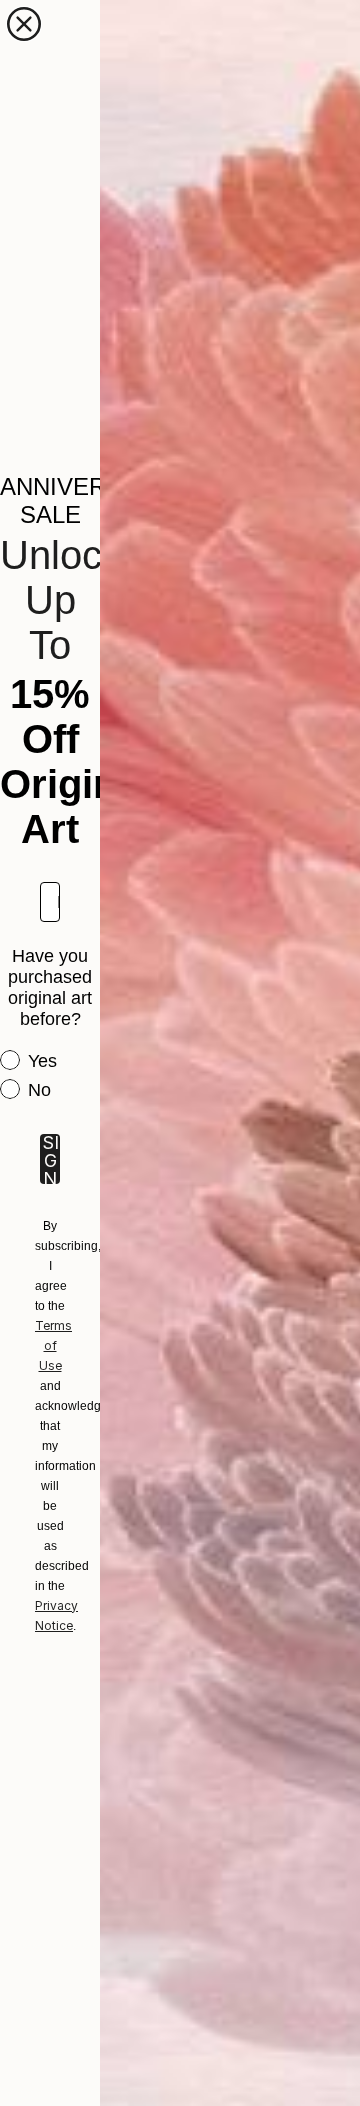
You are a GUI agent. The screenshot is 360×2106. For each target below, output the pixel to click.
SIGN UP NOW (50, 1159)
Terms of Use (53, 1345)
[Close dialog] (24, 24)
